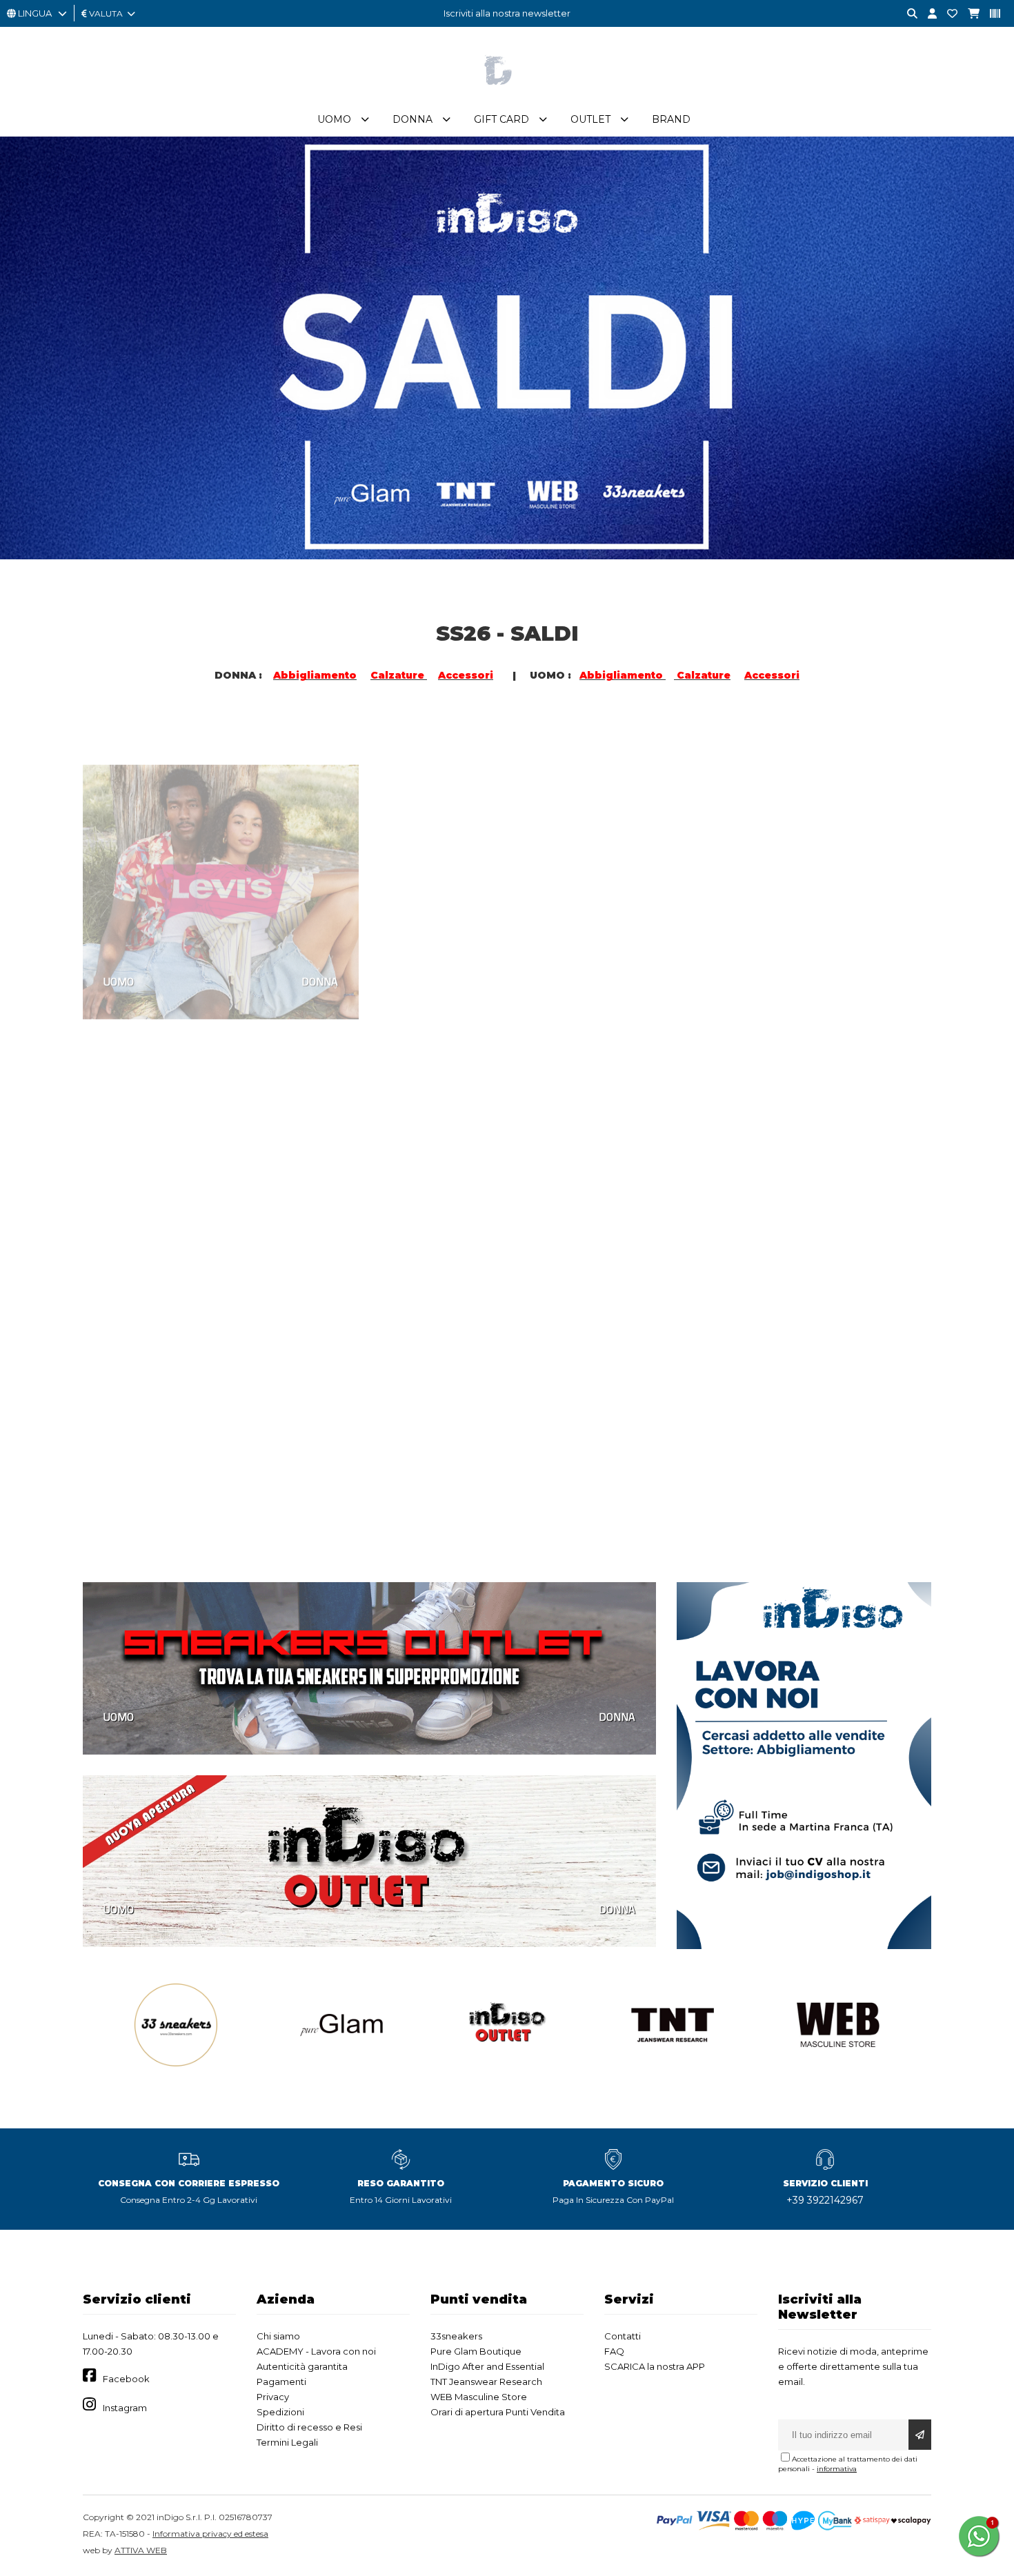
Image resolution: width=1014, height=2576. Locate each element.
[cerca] (907, 14)
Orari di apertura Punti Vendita (498, 2412)
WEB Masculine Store (479, 2397)
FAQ (614, 2351)
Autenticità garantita (302, 2366)
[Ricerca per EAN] (990, 14)
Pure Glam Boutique (476, 2351)
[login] (927, 14)
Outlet (590, 119)
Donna (412, 119)
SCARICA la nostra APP (655, 2366)
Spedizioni (280, 2412)
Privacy (273, 2397)
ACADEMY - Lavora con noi (316, 2351)
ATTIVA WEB (141, 2550)
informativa (837, 2469)
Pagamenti (281, 2382)
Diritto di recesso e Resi (309, 2427)
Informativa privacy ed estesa (210, 2534)
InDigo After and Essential (487, 2366)
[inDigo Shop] (507, 96)
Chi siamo (278, 2336)
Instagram (125, 2408)
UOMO (119, 942)
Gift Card (501, 119)
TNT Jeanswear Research (486, 2382)
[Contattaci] (947, 14)
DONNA (320, 942)
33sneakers (456, 2336)
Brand (671, 119)
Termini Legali (287, 2442)
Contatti (623, 2336)
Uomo (334, 119)
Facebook (126, 2379)
